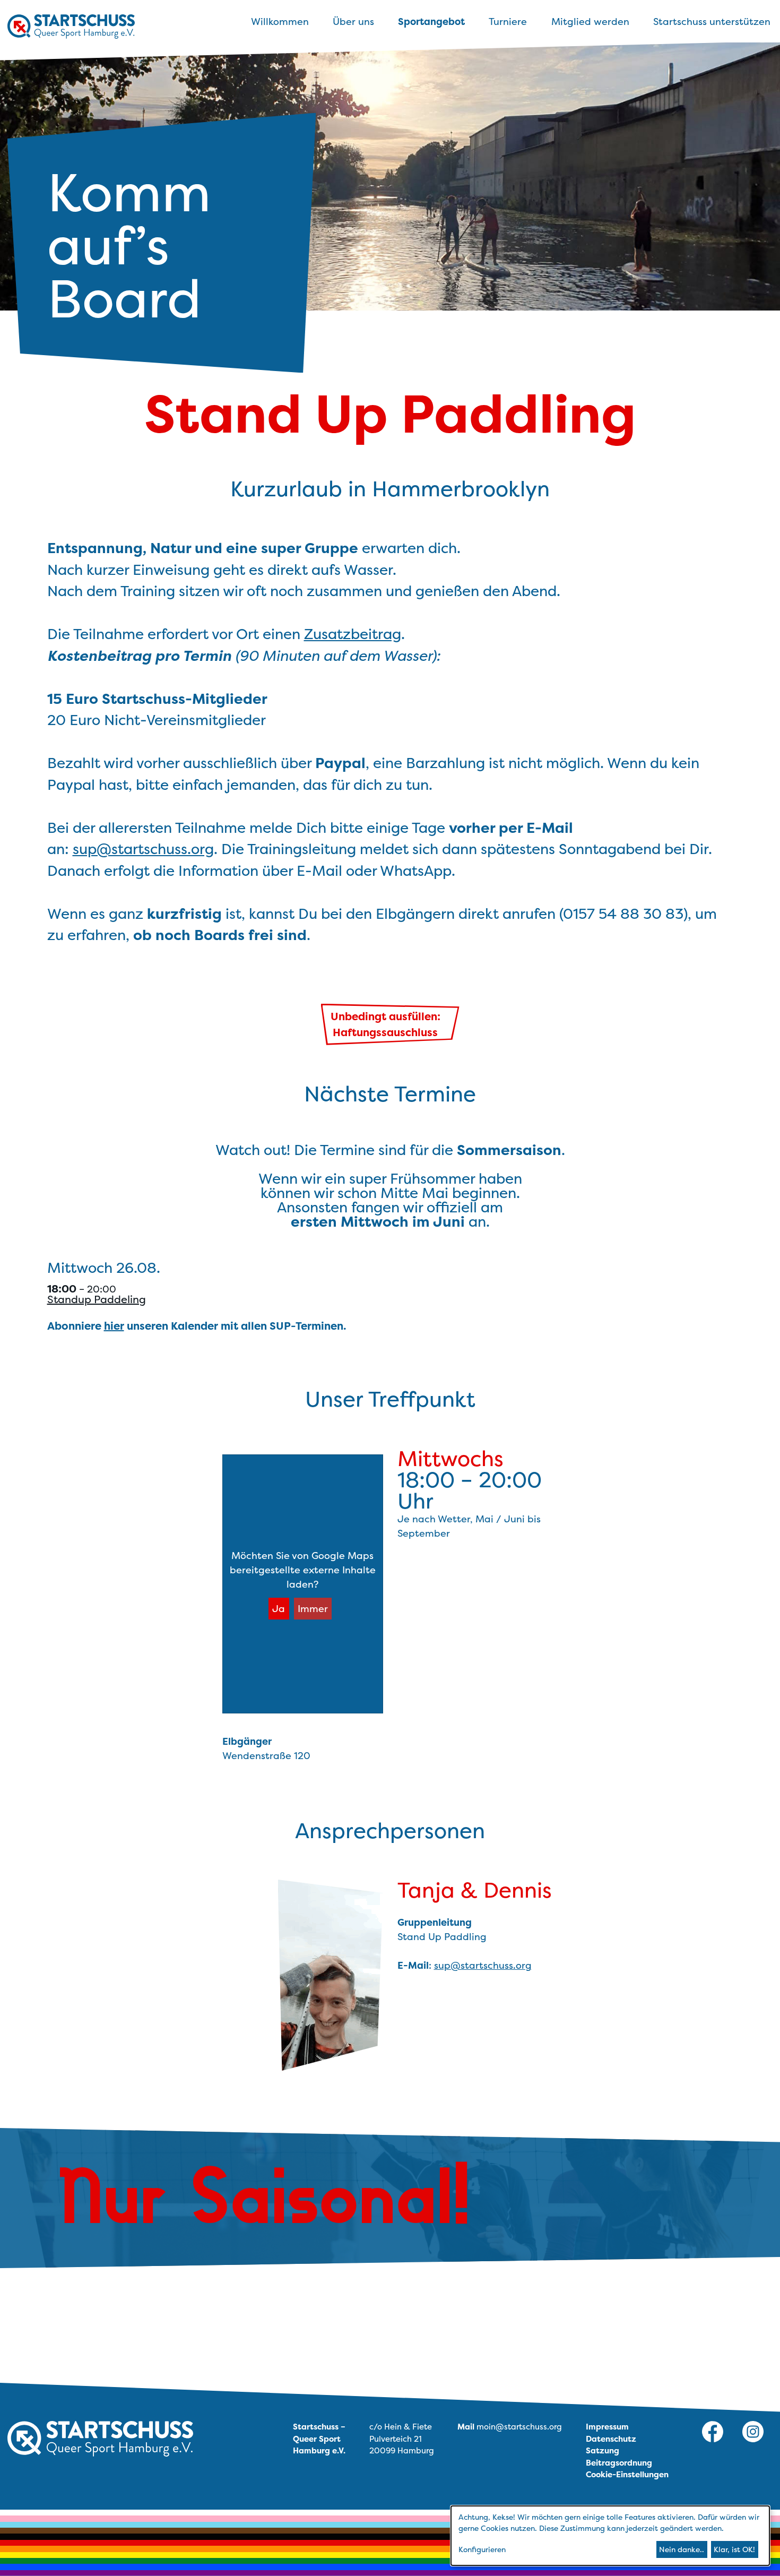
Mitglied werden (590, 21)
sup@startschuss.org (143, 849)
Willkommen (280, 21)
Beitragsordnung (619, 2463)
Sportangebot (431, 21)
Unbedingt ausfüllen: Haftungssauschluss (385, 1024)
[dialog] (610, 2536)
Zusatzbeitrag (353, 634)
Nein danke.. (682, 2549)
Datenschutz (611, 2439)
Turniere (508, 21)
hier (114, 1326)
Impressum (607, 2427)
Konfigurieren (482, 2549)
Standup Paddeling (97, 1299)
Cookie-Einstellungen (627, 2474)
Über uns (353, 21)
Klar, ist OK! (734, 2549)
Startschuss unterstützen (712, 21)
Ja (279, 1609)
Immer (313, 1609)
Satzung (603, 2450)
